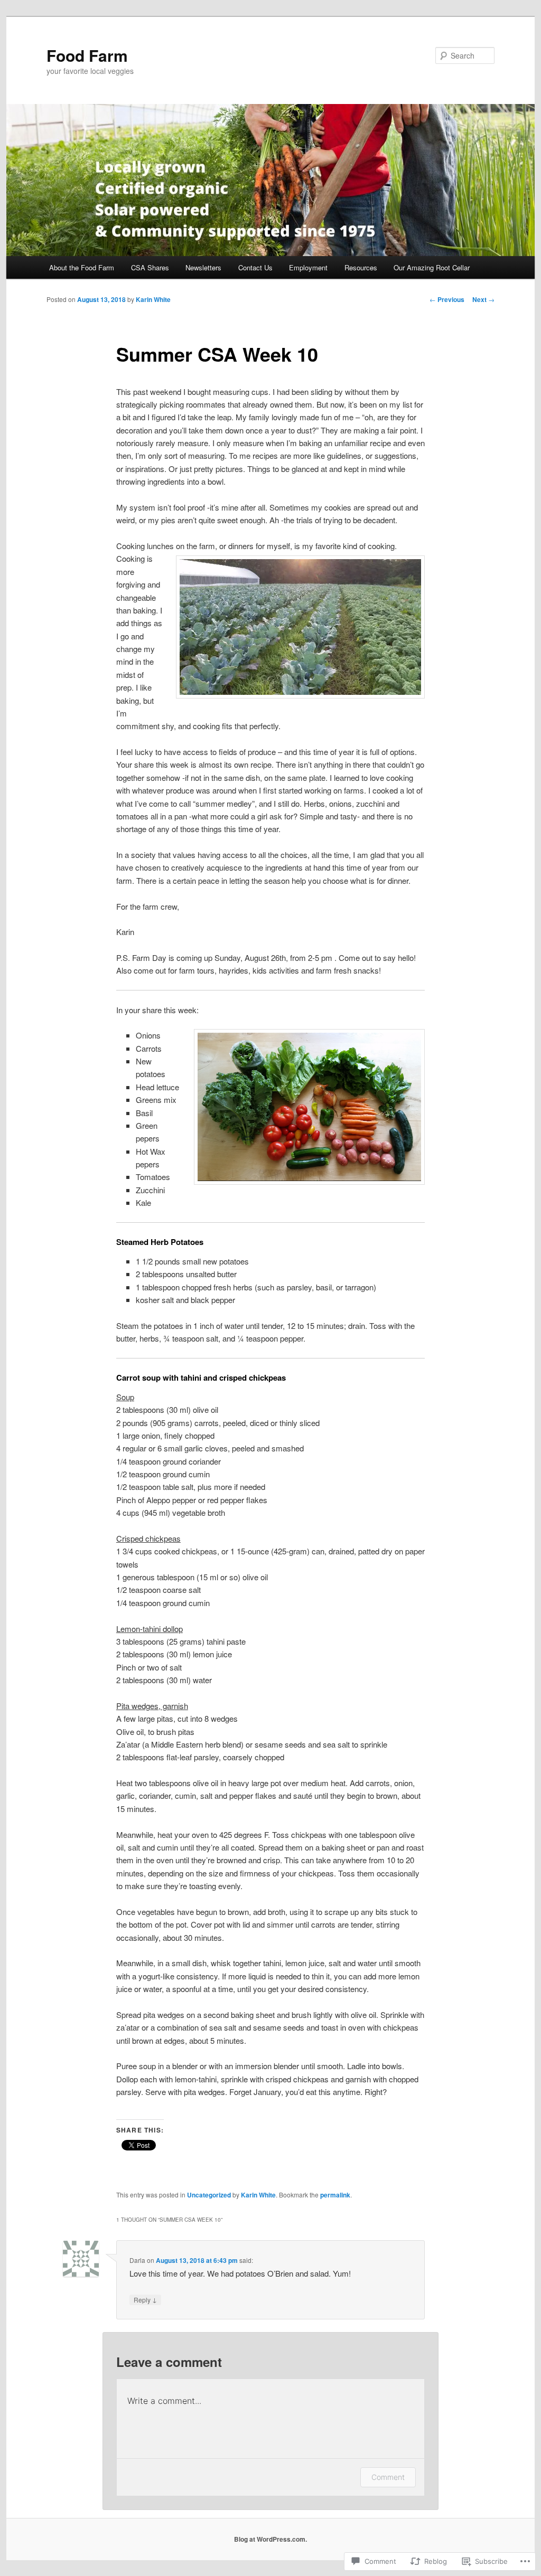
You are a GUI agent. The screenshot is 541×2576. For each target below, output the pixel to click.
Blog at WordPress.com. (270, 2539)
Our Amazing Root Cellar (432, 267)
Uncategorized (209, 2195)
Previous (447, 299)
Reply (145, 2299)
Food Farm (87, 55)
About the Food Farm (82, 267)
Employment (308, 267)
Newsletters (203, 267)
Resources (361, 267)
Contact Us (255, 267)
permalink (335, 2195)
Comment (388, 2477)
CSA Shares (150, 267)
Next (483, 299)
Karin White (153, 299)
